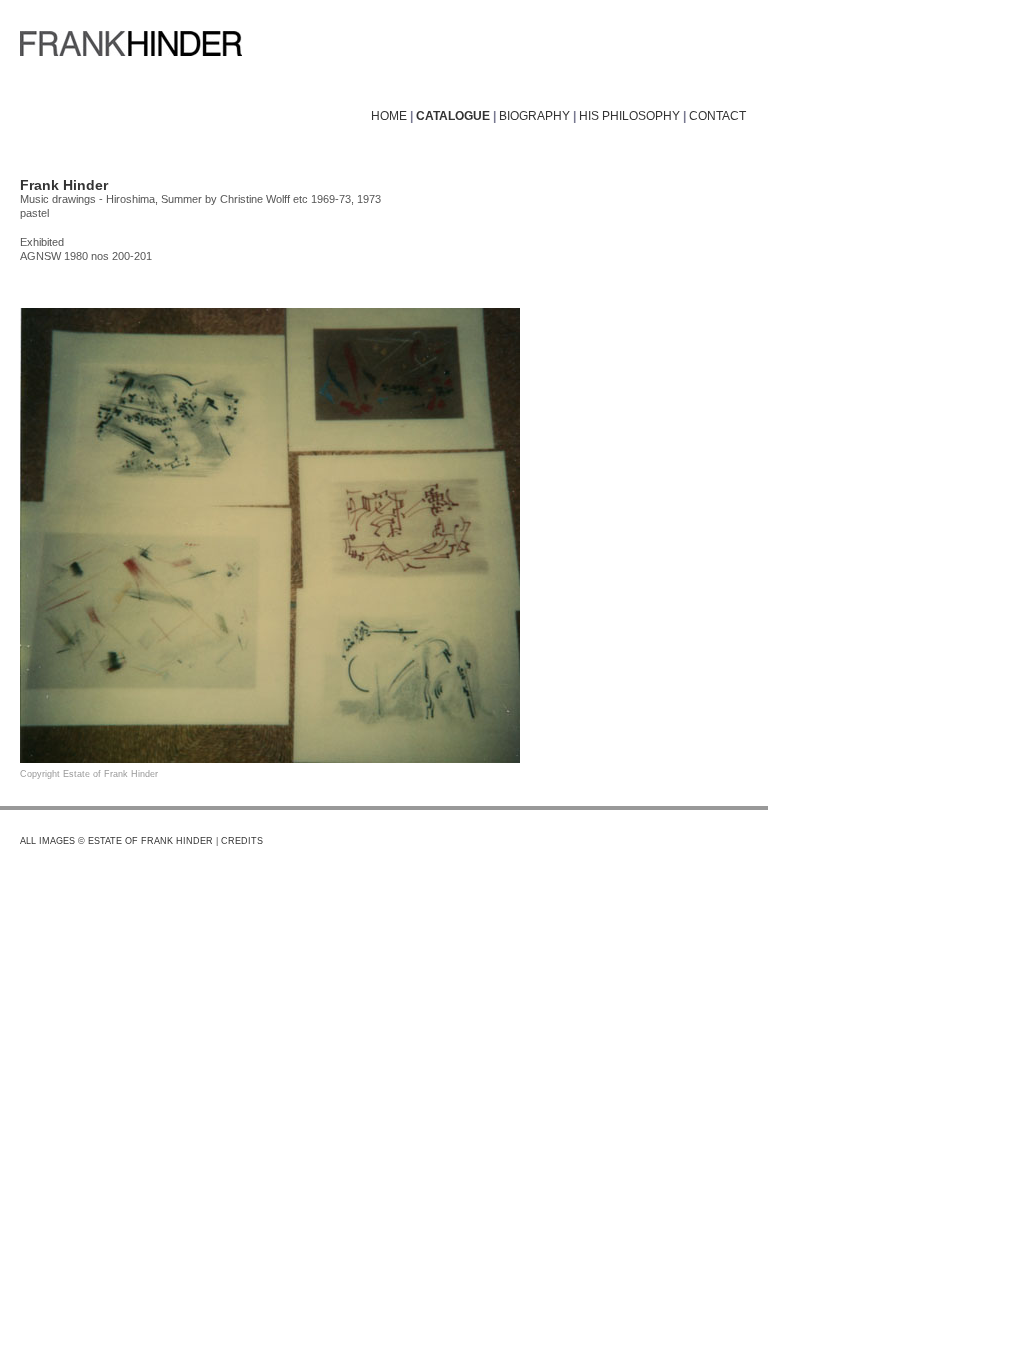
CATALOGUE (453, 116)
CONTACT (717, 116)
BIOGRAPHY (534, 116)
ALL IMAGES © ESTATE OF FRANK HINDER (116, 841)
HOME (389, 116)
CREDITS (242, 841)
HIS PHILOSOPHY (629, 116)
